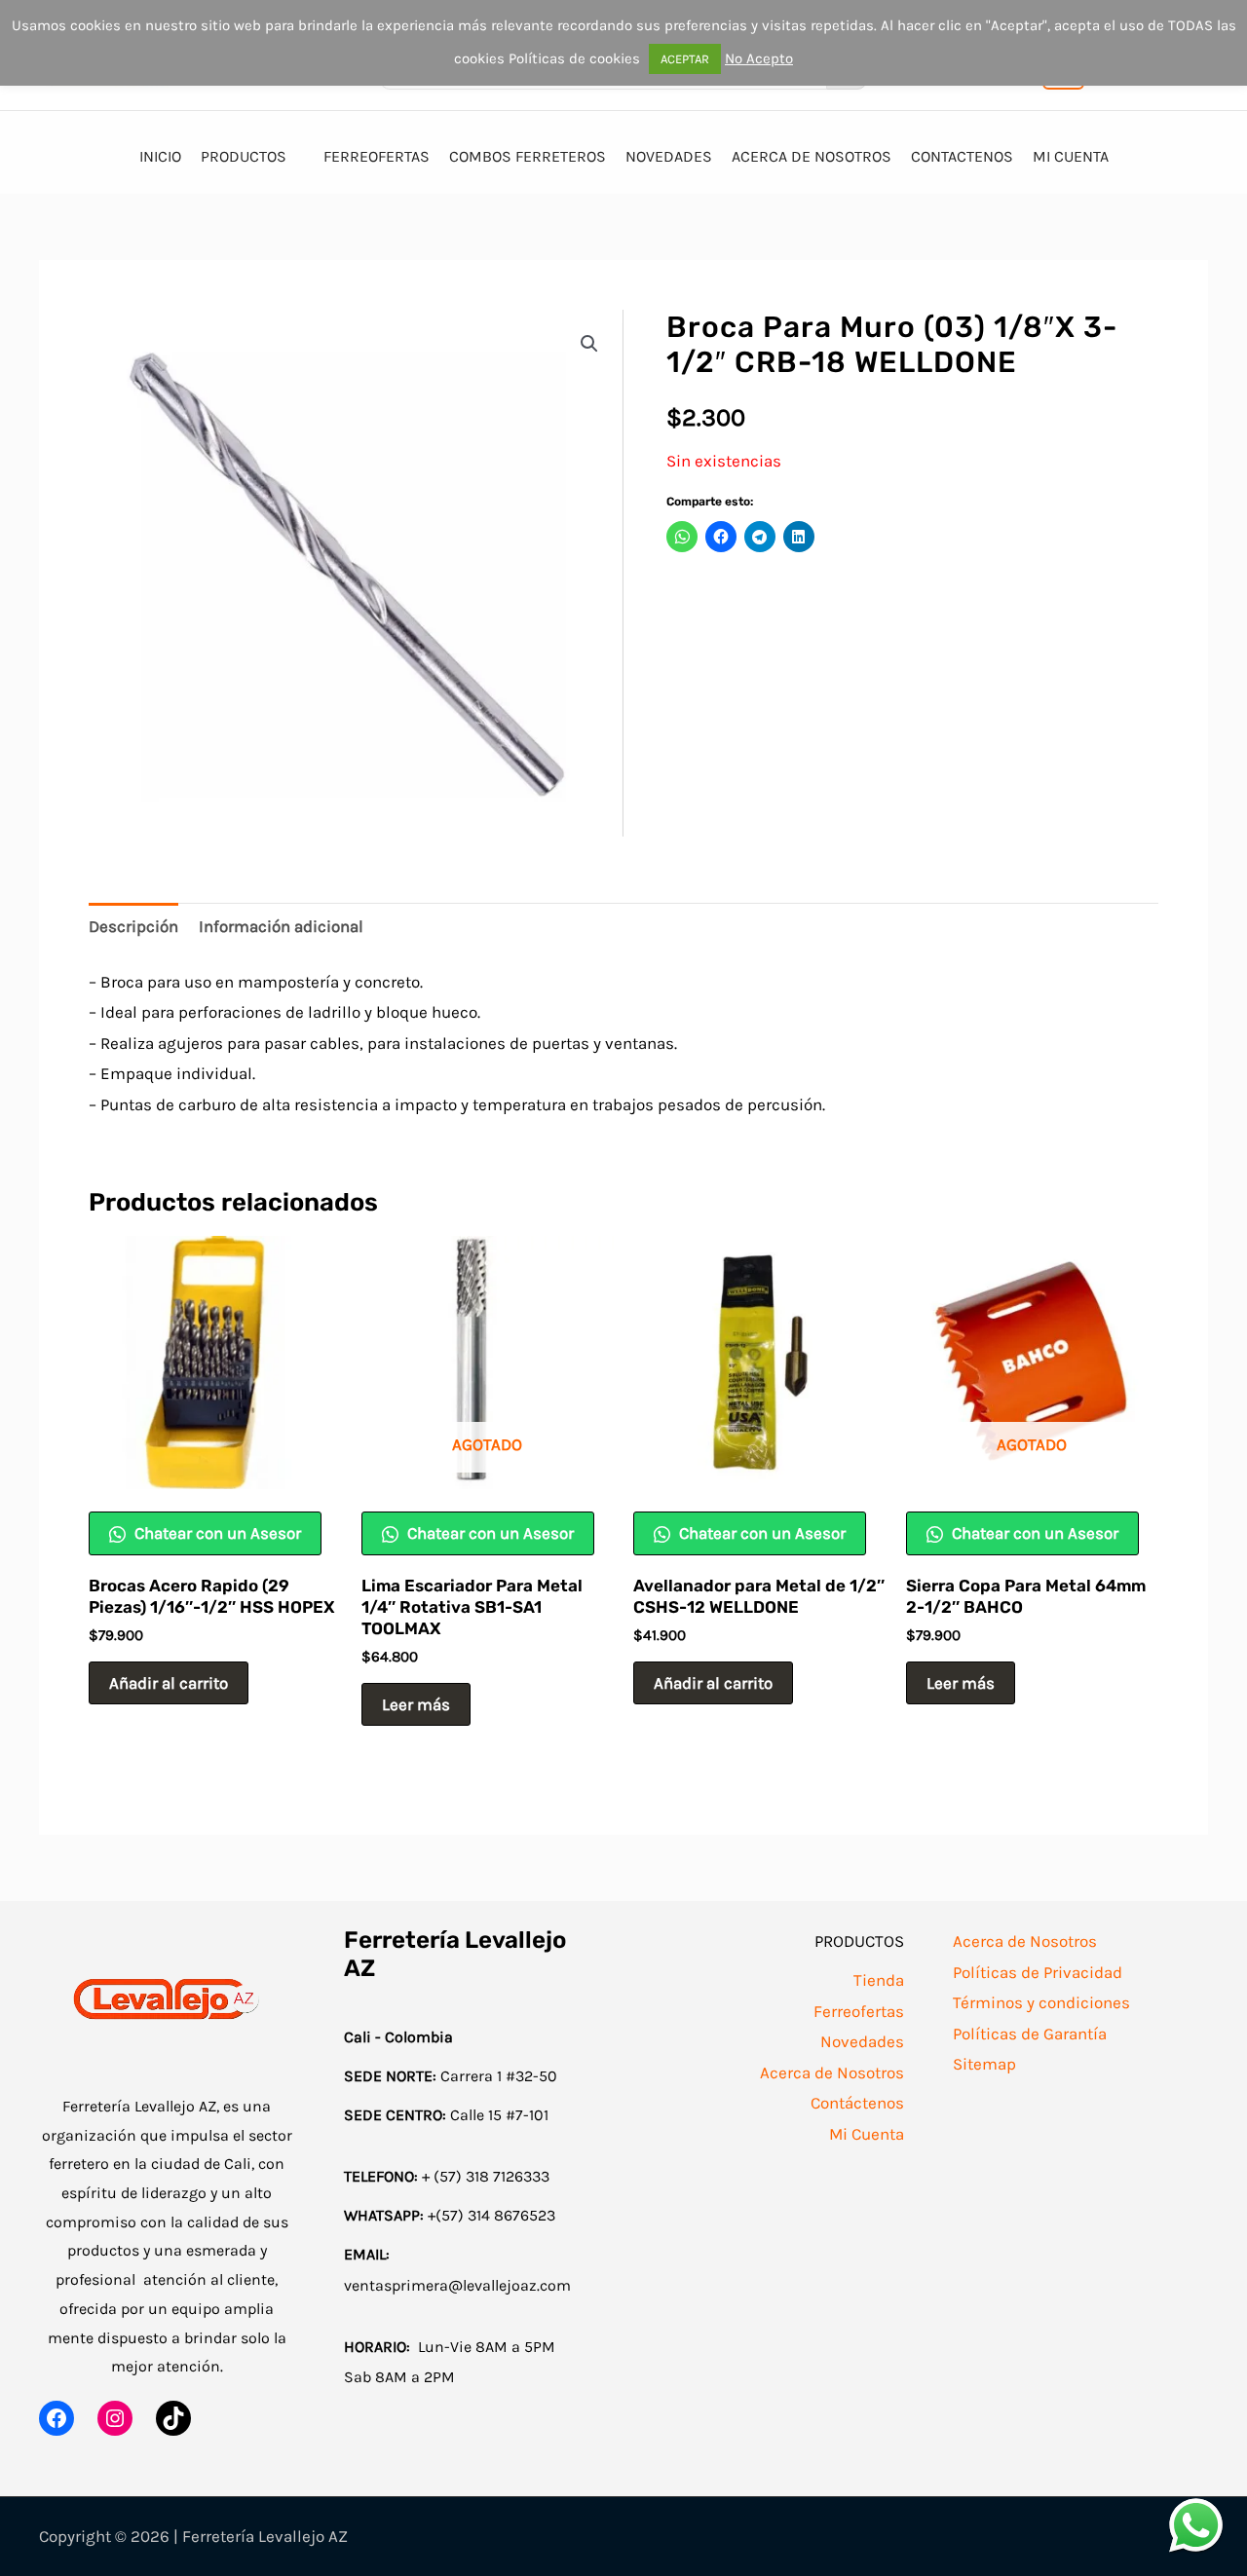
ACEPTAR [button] (685, 59)
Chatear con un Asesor (216, 1533)
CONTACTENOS (962, 156)
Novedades (862, 2041)
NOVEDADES (669, 156)
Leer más (416, 1704)
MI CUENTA (1071, 156)
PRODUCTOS (244, 156)
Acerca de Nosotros (832, 2072)
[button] (589, 344)
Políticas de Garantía (1030, 2034)
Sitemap (984, 2064)
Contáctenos (857, 2103)
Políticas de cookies (574, 58)
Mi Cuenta (867, 2134)
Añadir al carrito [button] (169, 1683)
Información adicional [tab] (281, 926)
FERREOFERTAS (377, 156)
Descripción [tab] (133, 926)
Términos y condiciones (1041, 2002)
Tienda (879, 1980)
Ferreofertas (859, 2011)
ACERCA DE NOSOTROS (812, 156)
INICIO (160, 156)
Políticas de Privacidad (1038, 1972)
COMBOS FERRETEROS (528, 156)
